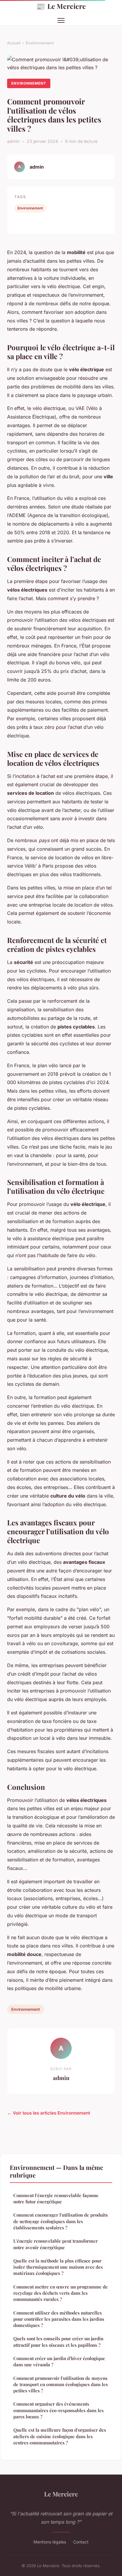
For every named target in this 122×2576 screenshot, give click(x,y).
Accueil (14, 43)
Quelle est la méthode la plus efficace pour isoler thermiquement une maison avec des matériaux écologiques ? (58, 2267)
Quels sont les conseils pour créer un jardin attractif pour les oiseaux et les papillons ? (58, 2342)
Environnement (40, 43)
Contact (81, 2542)
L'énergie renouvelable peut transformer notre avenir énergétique (56, 2244)
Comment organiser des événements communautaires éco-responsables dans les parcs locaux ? (58, 2410)
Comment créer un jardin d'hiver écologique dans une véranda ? (59, 2361)
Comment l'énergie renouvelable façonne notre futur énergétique (56, 2198)
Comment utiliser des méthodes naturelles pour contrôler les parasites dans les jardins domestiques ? (59, 2319)
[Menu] (61, 20)
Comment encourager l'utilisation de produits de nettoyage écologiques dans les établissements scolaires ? (61, 2221)
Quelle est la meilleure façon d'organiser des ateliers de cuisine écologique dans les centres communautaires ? (60, 2436)
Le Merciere (61, 6)
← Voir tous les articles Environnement (49, 2113)
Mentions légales (50, 2542)
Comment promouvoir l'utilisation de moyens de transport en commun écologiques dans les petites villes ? (61, 2384)
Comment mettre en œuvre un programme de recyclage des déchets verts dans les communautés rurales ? (61, 2293)
